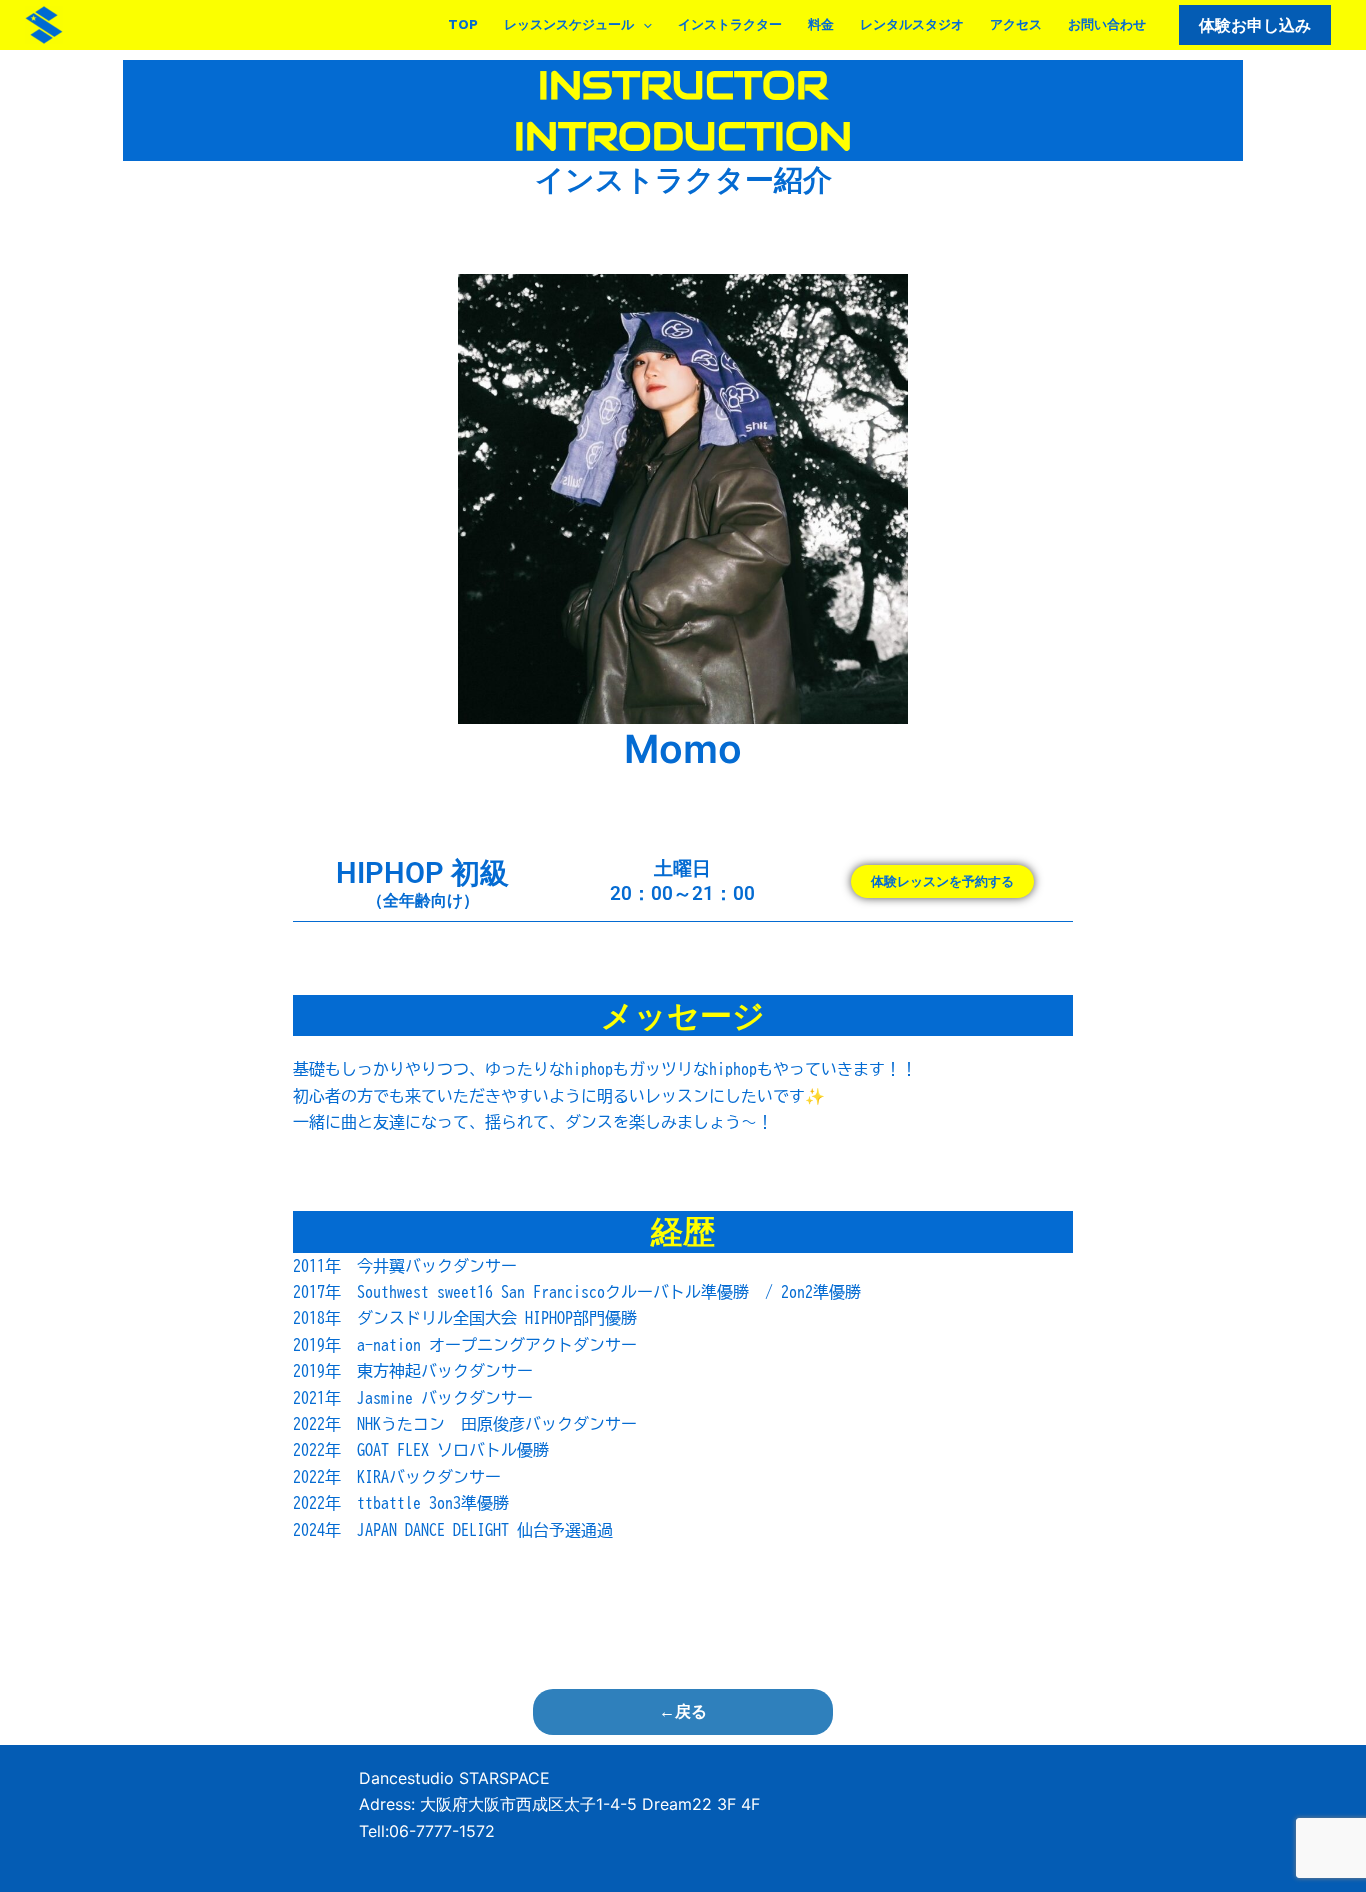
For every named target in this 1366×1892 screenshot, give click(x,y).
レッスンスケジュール (569, 24)
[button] (643, 25)
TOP (463, 24)
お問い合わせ (1107, 24)
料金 (821, 24)
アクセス (1016, 24)
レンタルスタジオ (912, 24)
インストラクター (730, 24)
